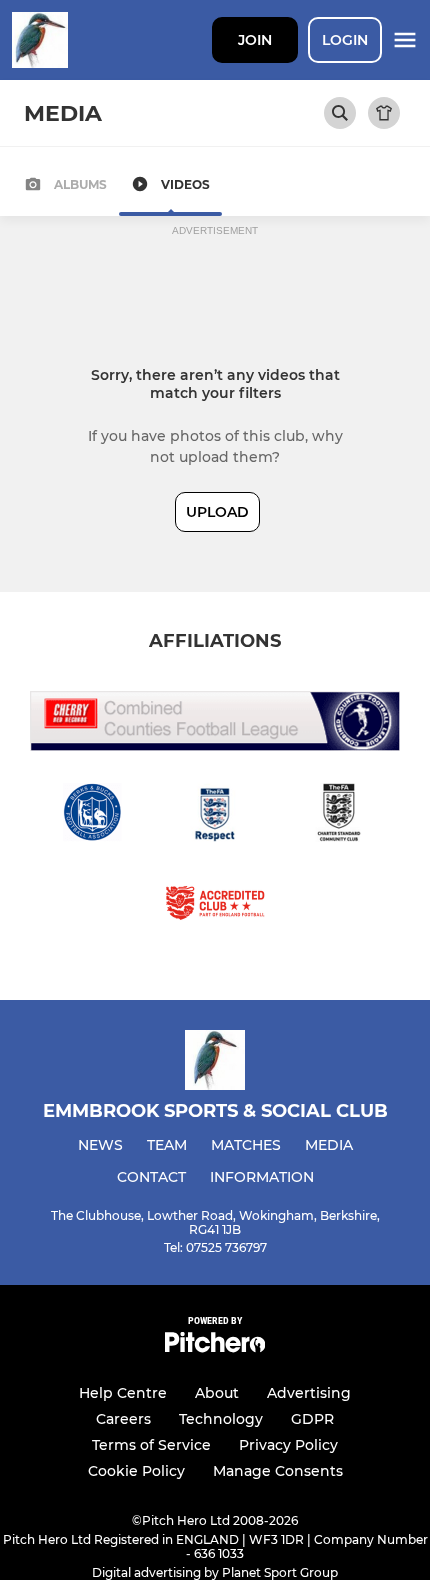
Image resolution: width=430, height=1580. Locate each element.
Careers (123, 1419)
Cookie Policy (136, 1471)
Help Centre (123, 1393)
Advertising (309, 1393)
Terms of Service (151, 1445)
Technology (221, 1419)
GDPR (312, 1419)
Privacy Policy (288, 1445)
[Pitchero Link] (215, 1347)
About (217, 1393)
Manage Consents (278, 1471)
